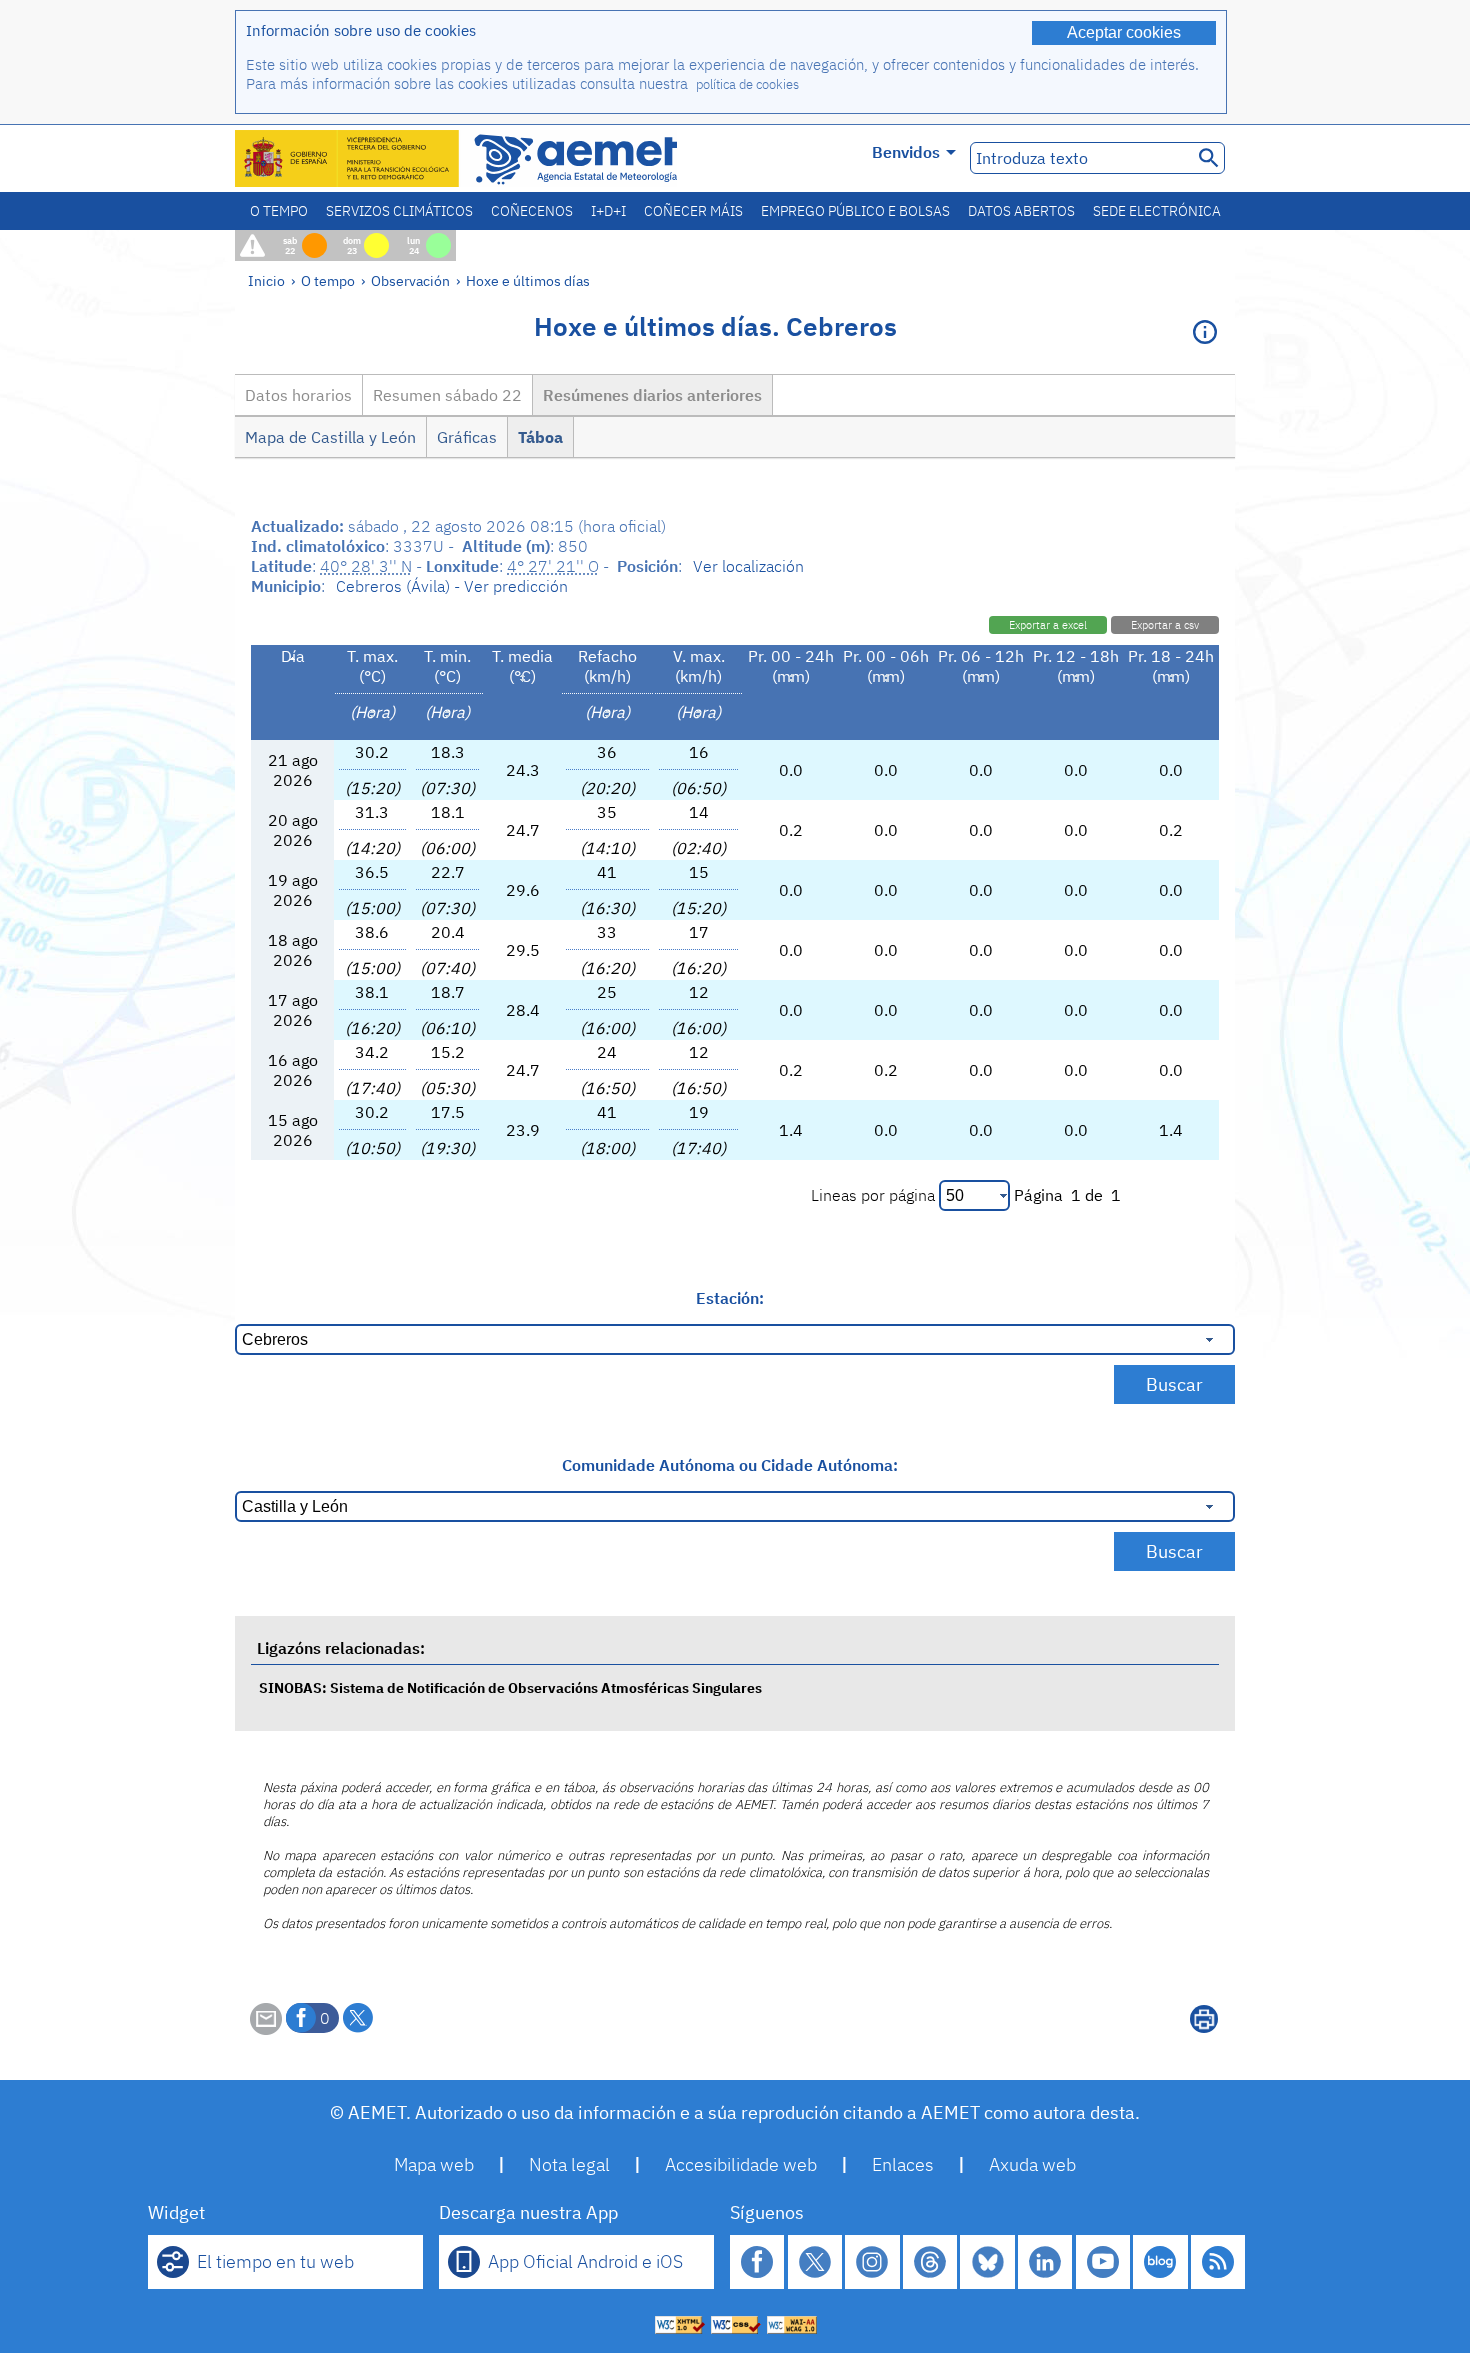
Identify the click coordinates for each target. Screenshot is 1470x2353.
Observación (410, 280)
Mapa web (434, 2164)
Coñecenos (532, 211)
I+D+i (608, 211)
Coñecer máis (693, 211)
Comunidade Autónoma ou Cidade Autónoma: (730, 1465)
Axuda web (1032, 2164)
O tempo (279, 211)
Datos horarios (298, 395)
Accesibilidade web (741, 2164)
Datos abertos (1021, 211)
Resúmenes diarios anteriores (652, 395)
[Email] (266, 2029)
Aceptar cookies (1124, 32)
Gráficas (467, 437)
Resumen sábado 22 (447, 395)
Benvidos (906, 152)
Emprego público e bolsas (855, 211)
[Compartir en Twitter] (358, 2018)
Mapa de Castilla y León (330, 437)
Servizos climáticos (399, 211)
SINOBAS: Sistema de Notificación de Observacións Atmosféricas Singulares (510, 1687)
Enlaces (903, 2164)
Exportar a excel (1048, 625)
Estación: (730, 1298)
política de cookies (747, 84)
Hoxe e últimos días (528, 280)
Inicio (266, 280)
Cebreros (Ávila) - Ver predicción (452, 586)
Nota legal (569, 2164)
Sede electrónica (1157, 211)
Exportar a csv (1165, 625)
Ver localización (748, 566)
